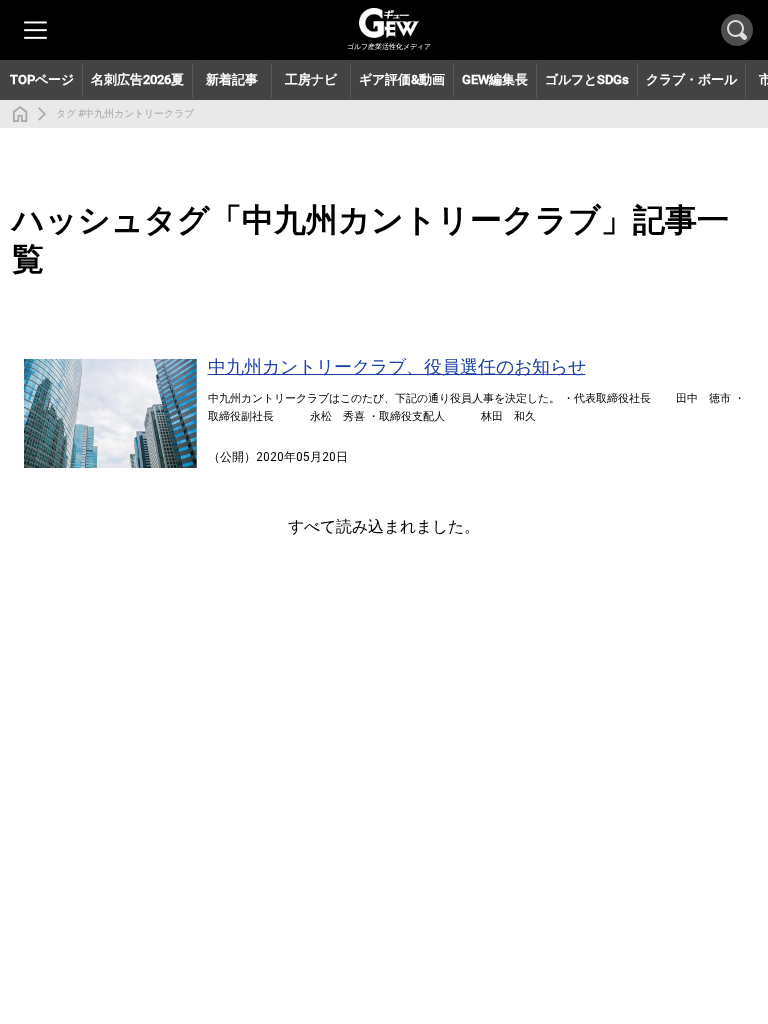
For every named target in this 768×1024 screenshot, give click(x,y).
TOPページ (42, 79)
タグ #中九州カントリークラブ (125, 113)
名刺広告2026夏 (137, 79)
